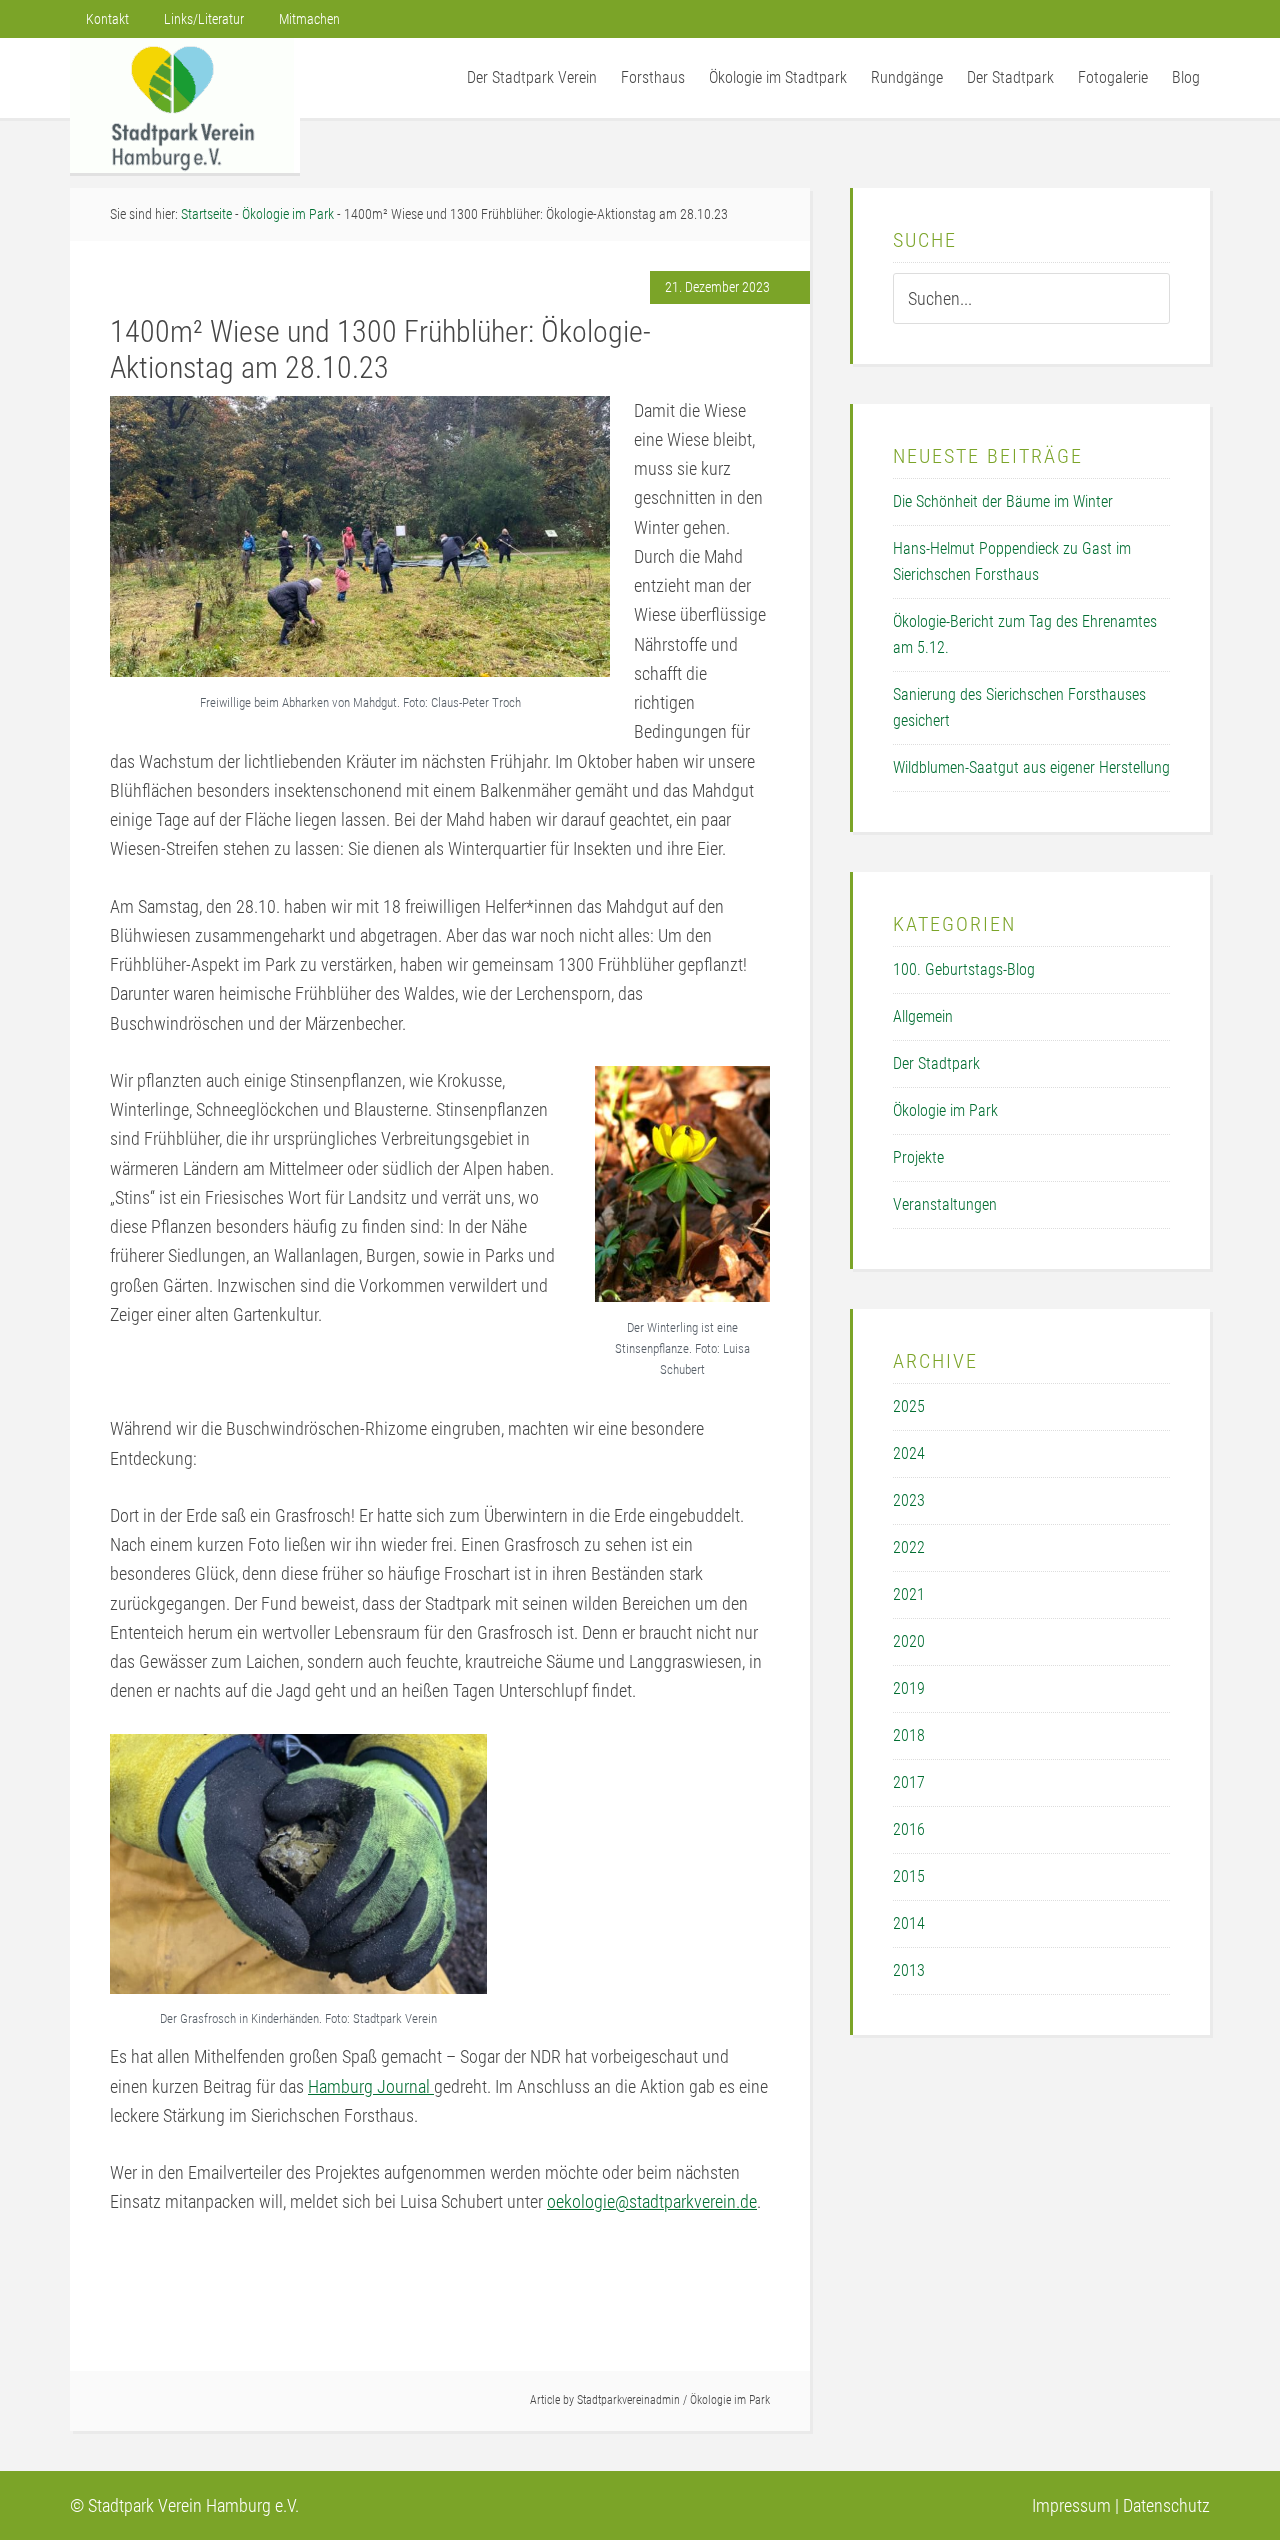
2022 (909, 1547)
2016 (909, 1829)
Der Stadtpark (936, 1063)
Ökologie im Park (730, 2400)
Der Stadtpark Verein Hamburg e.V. (185, 105)
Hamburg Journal (371, 2086)
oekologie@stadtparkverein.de (652, 2201)
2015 (909, 1876)
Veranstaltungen (945, 1204)
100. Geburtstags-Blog (964, 969)
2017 (909, 1782)
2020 (909, 1641)
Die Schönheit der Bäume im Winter (1003, 501)
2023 (909, 1500)
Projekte (918, 1157)
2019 (909, 1688)
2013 (909, 1970)
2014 (909, 1923)
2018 (909, 1735)
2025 (909, 1406)
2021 (909, 1594)
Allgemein (923, 1016)
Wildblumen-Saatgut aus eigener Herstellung (1031, 767)
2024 (909, 1453)
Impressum (1071, 2505)
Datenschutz (1166, 2505)
